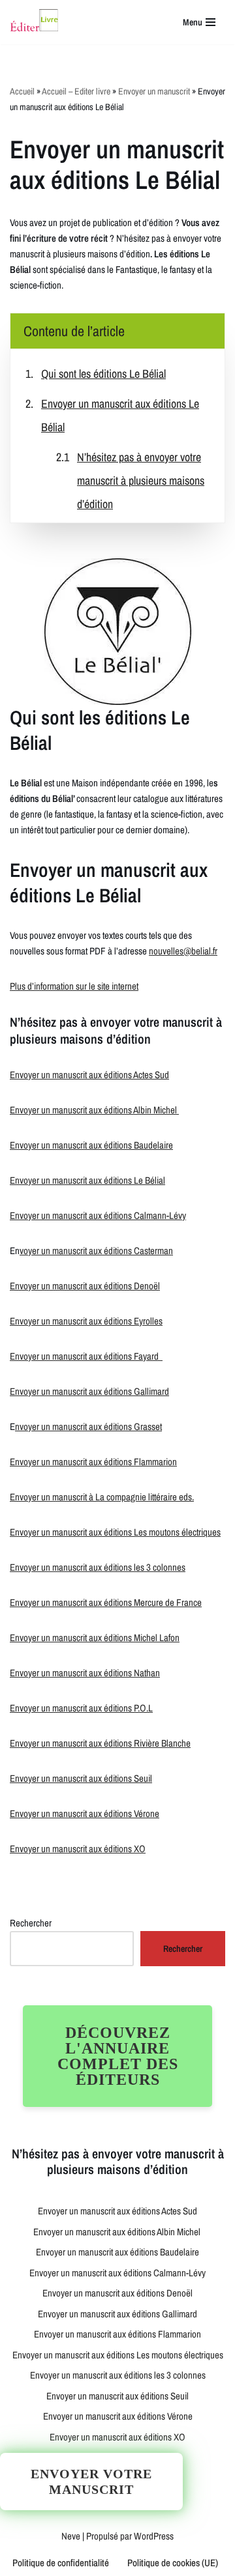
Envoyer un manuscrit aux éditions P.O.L (81, 1708)
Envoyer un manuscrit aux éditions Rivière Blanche (100, 1743)
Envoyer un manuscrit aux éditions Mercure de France (106, 1602)
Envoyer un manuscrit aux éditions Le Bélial (87, 1180)
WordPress (154, 2536)
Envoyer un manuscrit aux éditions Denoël (85, 1286)
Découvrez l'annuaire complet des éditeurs (118, 2056)
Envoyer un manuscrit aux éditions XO (78, 1849)
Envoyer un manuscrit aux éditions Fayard (86, 1356)
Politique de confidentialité (61, 2563)
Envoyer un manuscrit (154, 91)
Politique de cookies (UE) (173, 2563)
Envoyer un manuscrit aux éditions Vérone (85, 1813)
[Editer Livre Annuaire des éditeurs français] (34, 22)
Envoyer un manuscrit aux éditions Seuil (81, 1778)
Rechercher (31, 1923)
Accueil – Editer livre (76, 91)
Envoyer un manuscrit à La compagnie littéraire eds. (102, 1497)
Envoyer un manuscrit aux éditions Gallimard (89, 1391)
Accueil (22, 91)
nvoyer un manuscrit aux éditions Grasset (88, 1426)
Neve (71, 2536)
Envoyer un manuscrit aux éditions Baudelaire (91, 1145)
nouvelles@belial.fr (183, 951)
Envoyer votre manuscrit (91, 2482)
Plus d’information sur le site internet (74, 986)
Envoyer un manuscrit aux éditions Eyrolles (86, 1321)
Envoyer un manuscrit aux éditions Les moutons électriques (115, 1532)
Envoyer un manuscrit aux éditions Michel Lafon (95, 1638)
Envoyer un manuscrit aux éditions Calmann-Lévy (98, 1215)
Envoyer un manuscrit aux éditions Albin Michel (94, 1110)
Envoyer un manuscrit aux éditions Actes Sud (89, 1075)
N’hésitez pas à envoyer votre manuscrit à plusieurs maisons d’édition (141, 480)
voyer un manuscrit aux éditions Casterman (96, 1251)
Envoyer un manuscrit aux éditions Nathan (85, 1673)
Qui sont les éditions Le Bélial (103, 374)
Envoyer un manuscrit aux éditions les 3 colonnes (98, 1567)
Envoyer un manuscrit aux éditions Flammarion (93, 1462)
